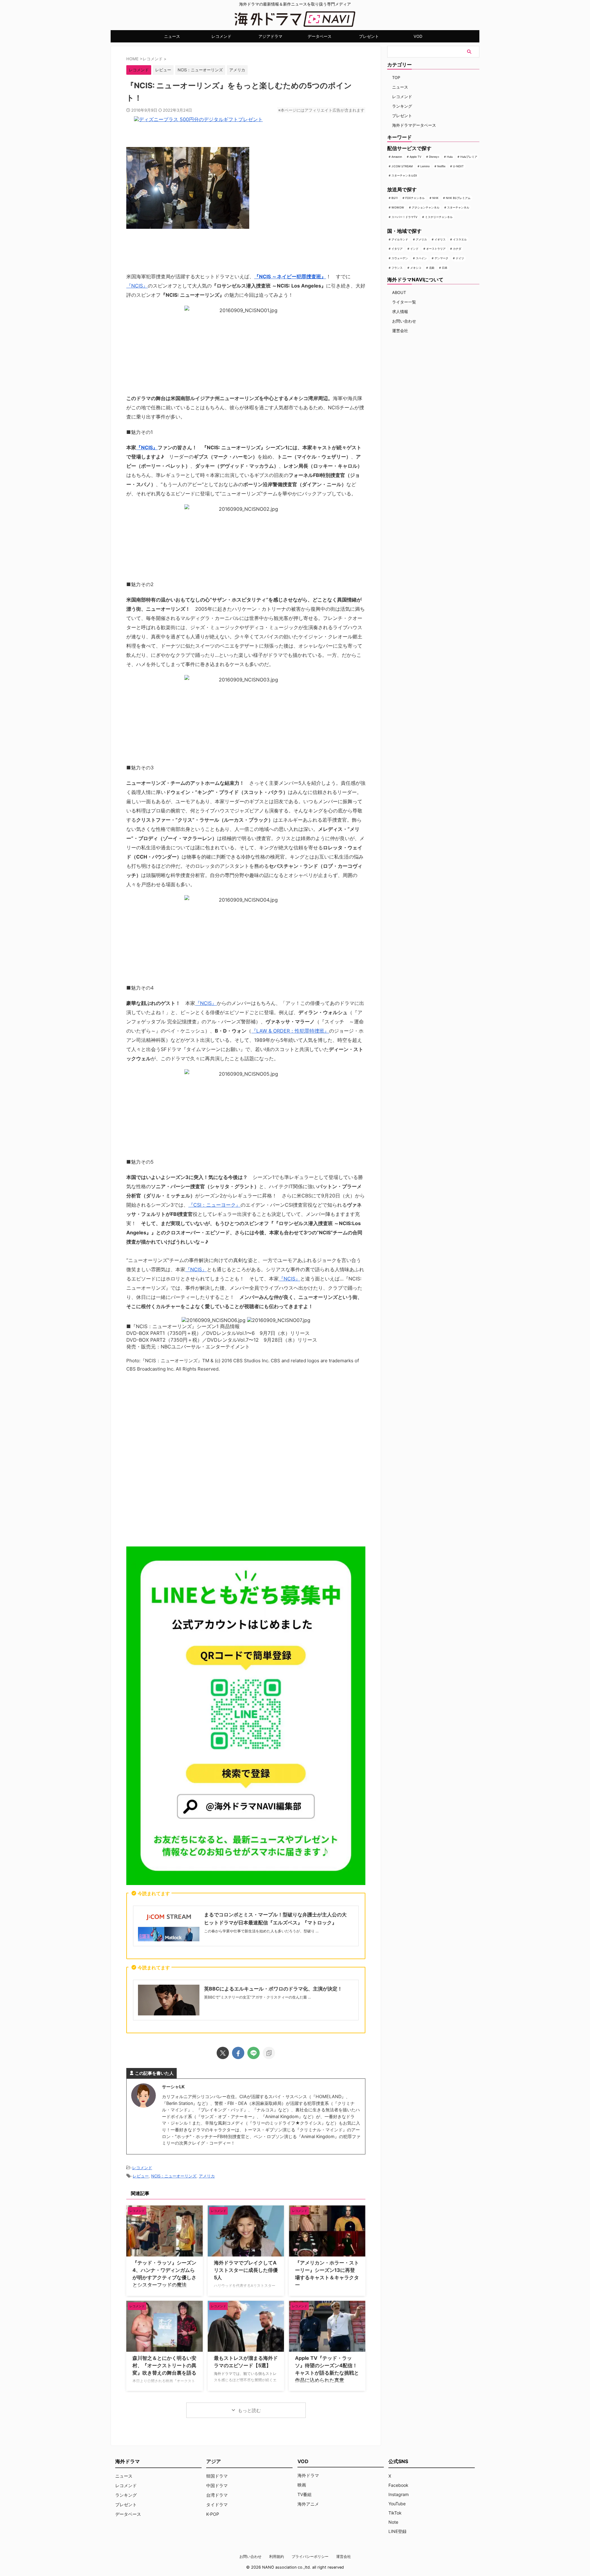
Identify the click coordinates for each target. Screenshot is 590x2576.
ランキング (402, 106)
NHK (435, 198)
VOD (418, 36)
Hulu (450, 157)
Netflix (441, 166)
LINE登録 (397, 2531)
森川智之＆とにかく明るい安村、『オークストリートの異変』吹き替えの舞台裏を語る (164, 2365)
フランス (397, 268)
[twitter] (223, 2053)
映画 (302, 2485)
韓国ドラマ (217, 2476)
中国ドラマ (217, 2485)
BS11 (395, 198)
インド (414, 249)
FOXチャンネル (415, 198)
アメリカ (237, 70)
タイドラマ (217, 2505)
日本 (445, 268)
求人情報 (400, 312)
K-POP (213, 2514)
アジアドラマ (270, 36)
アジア (214, 2461)
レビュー (163, 70)
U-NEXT (458, 166)
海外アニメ (308, 2504)
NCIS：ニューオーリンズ (200, 70)
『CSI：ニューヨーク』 (214, 1205)
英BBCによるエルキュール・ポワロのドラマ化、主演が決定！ (273, 1989)
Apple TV (415, 157)
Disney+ (434, 157)
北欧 (432, 268)
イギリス (440, 239)
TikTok (395, 2513)
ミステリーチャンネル (439, 217)
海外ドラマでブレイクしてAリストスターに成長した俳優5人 (246, 2270)
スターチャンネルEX (404, 175)
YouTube (397, 2504)
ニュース (172, 36)
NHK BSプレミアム (458, 198)
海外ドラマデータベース (414, 125)
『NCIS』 (137, 286)
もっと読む (249, 2410)
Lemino (425, 166)
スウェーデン (400, 258)
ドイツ (460, 258)
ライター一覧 (404, 302)
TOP (396, 77)
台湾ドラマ (217, 2495)
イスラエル (460, 239)
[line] (254, 2053)
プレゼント (369, 36)
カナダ (457, 249)
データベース (320, 36)
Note (393, 2522)
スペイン (421, 258)
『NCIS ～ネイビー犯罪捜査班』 (290, 276)
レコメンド (221, 36)
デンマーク (441, 258)
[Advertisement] (246, 1458)
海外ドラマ (308, 2475)
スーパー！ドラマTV (404, 217)
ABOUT (399, 292)
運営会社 (400, 331)
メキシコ (416, 268)
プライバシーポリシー (310, 2556)
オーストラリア (436, 249)
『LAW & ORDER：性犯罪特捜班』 (290, 1031)
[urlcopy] (269, 2053)
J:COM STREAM (402, 166)
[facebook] (238, 2053)
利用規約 (277, 2556)
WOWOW (398, 207)
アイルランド (400, 239)
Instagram (399, 2494)
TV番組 (305, 2494)
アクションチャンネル (426, 207)
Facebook (398, 2485)
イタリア (397, 249)
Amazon (397, 157)
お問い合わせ (404, 321)
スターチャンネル (458, 207)
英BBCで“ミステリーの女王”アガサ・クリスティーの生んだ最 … (258, 1997)
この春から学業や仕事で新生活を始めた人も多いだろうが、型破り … (261, 1931)
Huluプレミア (469, 157)
